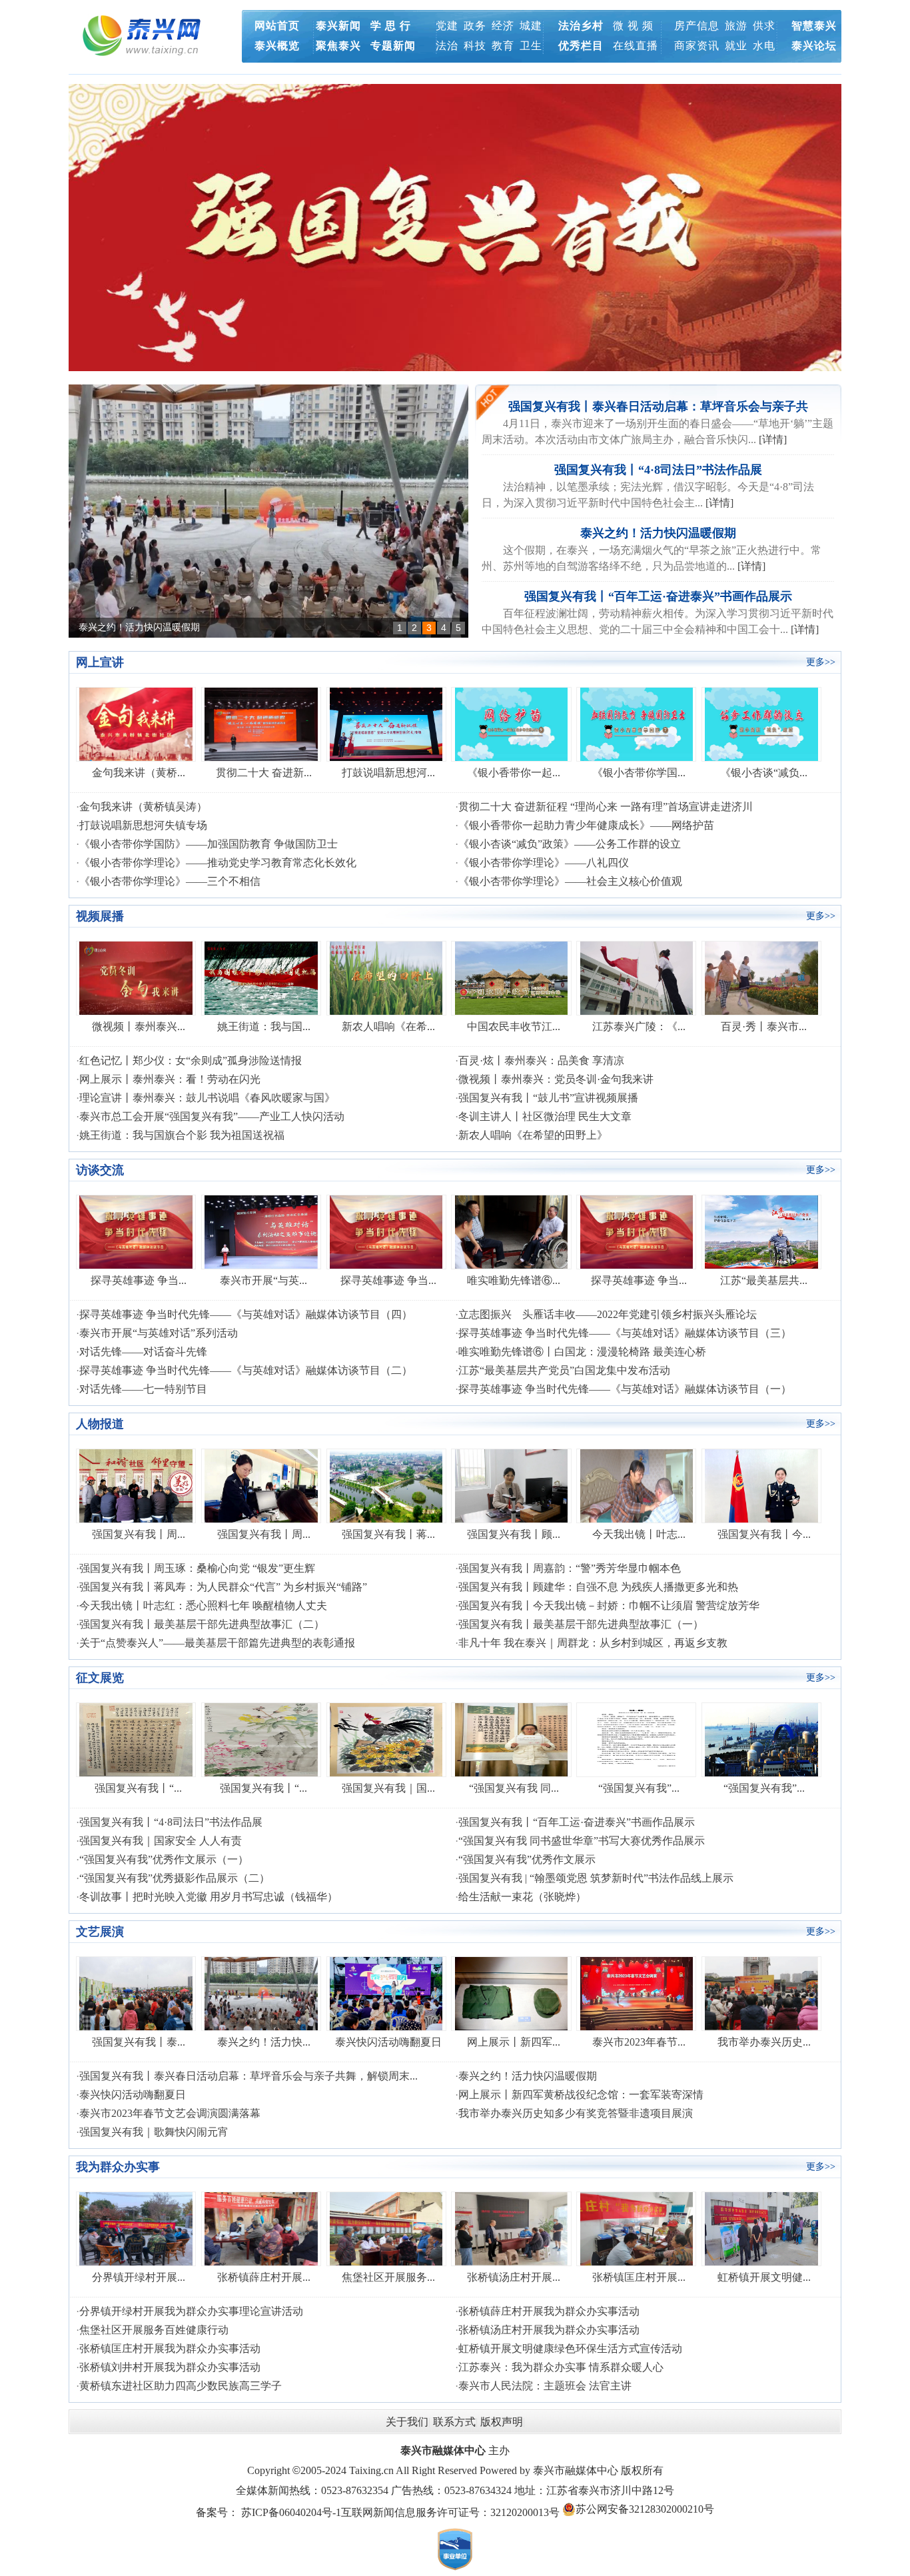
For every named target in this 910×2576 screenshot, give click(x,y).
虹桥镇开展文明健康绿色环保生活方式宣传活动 (570, 2348)
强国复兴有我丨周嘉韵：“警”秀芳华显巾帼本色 (570, 1568)
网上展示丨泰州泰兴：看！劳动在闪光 (170, 1079)
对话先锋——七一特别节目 (143, 1389)
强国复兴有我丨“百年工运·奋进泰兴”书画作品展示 (182, 627)
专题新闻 (393, 46)
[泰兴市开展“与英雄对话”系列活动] (261, 1231)
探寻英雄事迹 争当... (139, 1280)
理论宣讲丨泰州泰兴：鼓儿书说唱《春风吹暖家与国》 (207, 1098)
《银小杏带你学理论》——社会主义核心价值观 (570, 881)
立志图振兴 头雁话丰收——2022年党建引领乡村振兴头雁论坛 (608, 1314)
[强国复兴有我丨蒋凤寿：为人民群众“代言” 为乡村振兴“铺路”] (386, 1485)
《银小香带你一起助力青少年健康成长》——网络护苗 (586, 825)
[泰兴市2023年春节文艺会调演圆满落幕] (637, 1993)
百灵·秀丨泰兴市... (764, 1026)
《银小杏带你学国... (639, 773)
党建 (447, 26)
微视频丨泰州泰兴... (139, 1026)
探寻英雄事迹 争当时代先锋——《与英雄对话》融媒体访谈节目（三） (625, 1333)
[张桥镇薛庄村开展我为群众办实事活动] (261, 2228)
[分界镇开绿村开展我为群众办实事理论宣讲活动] (136, 2228)
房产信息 (697, 26)
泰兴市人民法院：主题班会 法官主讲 (545, 2386)
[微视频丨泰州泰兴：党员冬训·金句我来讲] (136, 977)
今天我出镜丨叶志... (639, 1534)
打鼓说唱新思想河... (388, 773)
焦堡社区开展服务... (388, 2277)
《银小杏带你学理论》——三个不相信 (170, 881)
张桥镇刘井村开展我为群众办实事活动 (170, 2367)
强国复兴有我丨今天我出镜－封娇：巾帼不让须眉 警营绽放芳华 (609, 1606)
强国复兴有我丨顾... (514, 1534)
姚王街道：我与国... (264, 1026)
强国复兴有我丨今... (764, 1534)
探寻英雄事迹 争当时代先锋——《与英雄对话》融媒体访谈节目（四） (246, 1314)
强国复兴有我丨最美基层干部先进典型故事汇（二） (202, 1624)
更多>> (821, 662)
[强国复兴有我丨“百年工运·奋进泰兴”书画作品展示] (268, 511)
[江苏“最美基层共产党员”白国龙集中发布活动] (761, 1231)
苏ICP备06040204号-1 (291, 2512)
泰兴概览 (277, 46)
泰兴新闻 (338, 26)
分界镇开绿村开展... (139, 2277)
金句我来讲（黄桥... (139, 773)
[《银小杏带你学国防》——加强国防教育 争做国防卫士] (637, 723)
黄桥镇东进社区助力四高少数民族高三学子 (181, 2386)
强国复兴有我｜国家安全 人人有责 (161, 1841)
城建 (531, 26)
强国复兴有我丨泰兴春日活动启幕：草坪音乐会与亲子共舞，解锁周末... (248, 2076)
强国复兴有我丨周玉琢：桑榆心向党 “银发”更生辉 (197, 1568)
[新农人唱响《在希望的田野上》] (386, 977)
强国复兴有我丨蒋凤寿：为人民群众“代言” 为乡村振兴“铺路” (223, 1587)
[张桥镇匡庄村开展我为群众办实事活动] (637, 2228)
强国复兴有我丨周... (139, 1534)
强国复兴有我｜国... (388, 1788)
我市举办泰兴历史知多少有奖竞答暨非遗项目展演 (576, 2113)
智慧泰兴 (814, 26)
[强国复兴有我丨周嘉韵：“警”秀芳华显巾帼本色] (261, 1485)
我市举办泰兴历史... (764, 2042)
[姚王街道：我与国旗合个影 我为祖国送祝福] (261, 977)
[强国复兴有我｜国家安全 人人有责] (386, 1739)
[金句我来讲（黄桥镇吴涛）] (136, 723)
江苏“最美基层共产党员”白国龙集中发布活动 (564, 1370)
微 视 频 (633, 26)
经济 (503, 26)
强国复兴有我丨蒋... (388, 1534)
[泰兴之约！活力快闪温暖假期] (261, 1993)
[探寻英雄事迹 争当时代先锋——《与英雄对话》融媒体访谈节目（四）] (136, 1231)
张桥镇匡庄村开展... (639, 2277)
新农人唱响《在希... (388, 1026)
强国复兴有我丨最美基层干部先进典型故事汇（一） (581, 1624)
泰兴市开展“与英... (263, 1280)
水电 (764, 46)
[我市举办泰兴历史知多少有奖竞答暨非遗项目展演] (761, 1993)
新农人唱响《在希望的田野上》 (533, 1135)
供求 (764, 26)
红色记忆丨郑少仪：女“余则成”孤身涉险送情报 (191, 1060)
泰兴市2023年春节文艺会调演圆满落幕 (170, 2113)
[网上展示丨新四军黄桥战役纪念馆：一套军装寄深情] (511, 1993)
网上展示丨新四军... (514, 2042)
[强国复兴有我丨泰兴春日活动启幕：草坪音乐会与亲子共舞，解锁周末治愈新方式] (136, 1993)
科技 (475, 46)
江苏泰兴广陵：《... (639, 1026)
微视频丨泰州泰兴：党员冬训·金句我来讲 (556, 1079)
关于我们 (407, 2422)
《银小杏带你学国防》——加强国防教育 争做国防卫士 (209, 844)
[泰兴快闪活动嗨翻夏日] (386, 1993)
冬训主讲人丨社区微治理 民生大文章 (545, 1116)
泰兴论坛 (814, 46)
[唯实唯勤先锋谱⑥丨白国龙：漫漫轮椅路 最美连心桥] (511, 1231)
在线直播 (636, 46)
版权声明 (502, 2422)
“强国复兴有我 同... (514, 1788)
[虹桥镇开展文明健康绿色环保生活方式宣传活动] (761, 2228)
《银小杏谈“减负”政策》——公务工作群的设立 (570, 844)
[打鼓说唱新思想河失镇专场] (386, 723)
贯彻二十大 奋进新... (264, 773)
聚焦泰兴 (338, 46)
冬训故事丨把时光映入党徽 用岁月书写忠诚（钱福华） (209, 1897)
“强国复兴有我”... (639, 1788)
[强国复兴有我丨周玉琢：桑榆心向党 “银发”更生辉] (136, 1485)
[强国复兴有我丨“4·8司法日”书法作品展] (136, 1739)
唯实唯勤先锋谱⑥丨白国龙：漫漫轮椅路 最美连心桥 (582, 1352)
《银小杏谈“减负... (764, 773)
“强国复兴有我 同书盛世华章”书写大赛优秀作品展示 (582, 1841)
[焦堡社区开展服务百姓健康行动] (386, 2228)
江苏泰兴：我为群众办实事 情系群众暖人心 (561, 2367)
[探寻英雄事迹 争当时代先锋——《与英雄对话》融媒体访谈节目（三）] (386, 1231)
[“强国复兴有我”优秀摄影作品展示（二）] (761, 1739)
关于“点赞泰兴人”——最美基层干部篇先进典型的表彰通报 (217, 1643)
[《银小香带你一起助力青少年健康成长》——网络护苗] (511, 723)
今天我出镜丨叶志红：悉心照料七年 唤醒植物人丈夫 (203, 1606)
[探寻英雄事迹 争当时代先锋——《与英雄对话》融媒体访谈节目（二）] (637, 1231)
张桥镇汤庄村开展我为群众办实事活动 (549, 2330)
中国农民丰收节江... (514, 1026)
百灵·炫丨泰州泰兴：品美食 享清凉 (541, 1060)
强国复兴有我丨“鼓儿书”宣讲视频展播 (548, 1098)
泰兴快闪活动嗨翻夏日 (388, 2042)
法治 (447, 46)
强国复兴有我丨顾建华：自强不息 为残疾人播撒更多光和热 (598, 1587)
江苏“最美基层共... (764, 1280)
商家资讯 (697, 46)
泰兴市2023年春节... (639, 2042)
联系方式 (454, 2422)
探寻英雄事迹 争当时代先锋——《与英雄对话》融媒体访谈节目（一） (625, 1389)
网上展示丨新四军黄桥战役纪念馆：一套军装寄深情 (581, 2095)
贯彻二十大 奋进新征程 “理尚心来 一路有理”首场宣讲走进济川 (606, 807)
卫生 (531, 46)
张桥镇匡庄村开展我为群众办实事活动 (170, 2348)
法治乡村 (581, 26)
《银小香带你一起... (514, 773)
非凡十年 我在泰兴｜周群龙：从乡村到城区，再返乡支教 (593, 1643)
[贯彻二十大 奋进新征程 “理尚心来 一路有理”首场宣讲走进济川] (261, 723)
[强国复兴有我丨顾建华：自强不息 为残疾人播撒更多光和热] (511, 1485)
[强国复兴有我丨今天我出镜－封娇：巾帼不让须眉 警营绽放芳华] (761, 1485)
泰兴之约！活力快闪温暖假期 (658, 533)
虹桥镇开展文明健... (764, 2277)
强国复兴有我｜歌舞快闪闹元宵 (154, 2132)
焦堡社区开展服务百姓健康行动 (154, 2330)
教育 (503, 46)
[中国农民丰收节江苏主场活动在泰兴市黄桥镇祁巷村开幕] (511, 977)
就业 (736, 46)
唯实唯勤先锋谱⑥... (514, 1280)
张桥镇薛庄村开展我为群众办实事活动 (549, 2311)
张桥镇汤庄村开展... (514, 2277)
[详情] (773, 439)
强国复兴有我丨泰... (139, 2042)
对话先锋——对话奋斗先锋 (143, 1352)
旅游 (736, 26)
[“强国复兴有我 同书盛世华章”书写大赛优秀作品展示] (511, 1739)
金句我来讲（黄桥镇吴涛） (143, 807)
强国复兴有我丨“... (138, 1788)
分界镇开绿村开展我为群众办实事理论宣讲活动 (191, 2311)
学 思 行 (391, 26)
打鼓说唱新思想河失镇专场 (143, 825)
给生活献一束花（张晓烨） (522, 1897)
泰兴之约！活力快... (264, 2042)
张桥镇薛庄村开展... (264, 2277)
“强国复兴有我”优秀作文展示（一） (164, 1859)
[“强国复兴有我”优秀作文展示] (637, 1739)
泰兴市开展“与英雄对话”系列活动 (159, 1333)
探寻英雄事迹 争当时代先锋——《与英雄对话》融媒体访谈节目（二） (246, 1370)
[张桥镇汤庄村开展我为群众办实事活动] (511, 2228)
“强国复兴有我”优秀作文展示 (527, 1859)
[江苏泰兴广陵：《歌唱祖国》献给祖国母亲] (637, 977)
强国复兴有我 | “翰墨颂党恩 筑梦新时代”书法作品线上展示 (596, 1878)
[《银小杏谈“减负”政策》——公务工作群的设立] (761, 723)
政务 (475, 26)
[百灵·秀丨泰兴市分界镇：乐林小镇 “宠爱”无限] (761, 977)
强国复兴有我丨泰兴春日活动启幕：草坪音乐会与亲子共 (658, 406)
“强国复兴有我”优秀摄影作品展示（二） (175, 1878)
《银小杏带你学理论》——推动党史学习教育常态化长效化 (218, 863)
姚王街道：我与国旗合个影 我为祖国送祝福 (182, 1135)
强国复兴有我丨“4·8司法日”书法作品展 (658, 470)
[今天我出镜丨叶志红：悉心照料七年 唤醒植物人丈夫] (637, 1485)
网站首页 (277, 26)
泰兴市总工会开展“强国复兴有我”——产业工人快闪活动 (212, 1116)
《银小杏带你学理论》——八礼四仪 (544, 863)
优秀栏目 (581, 46)
